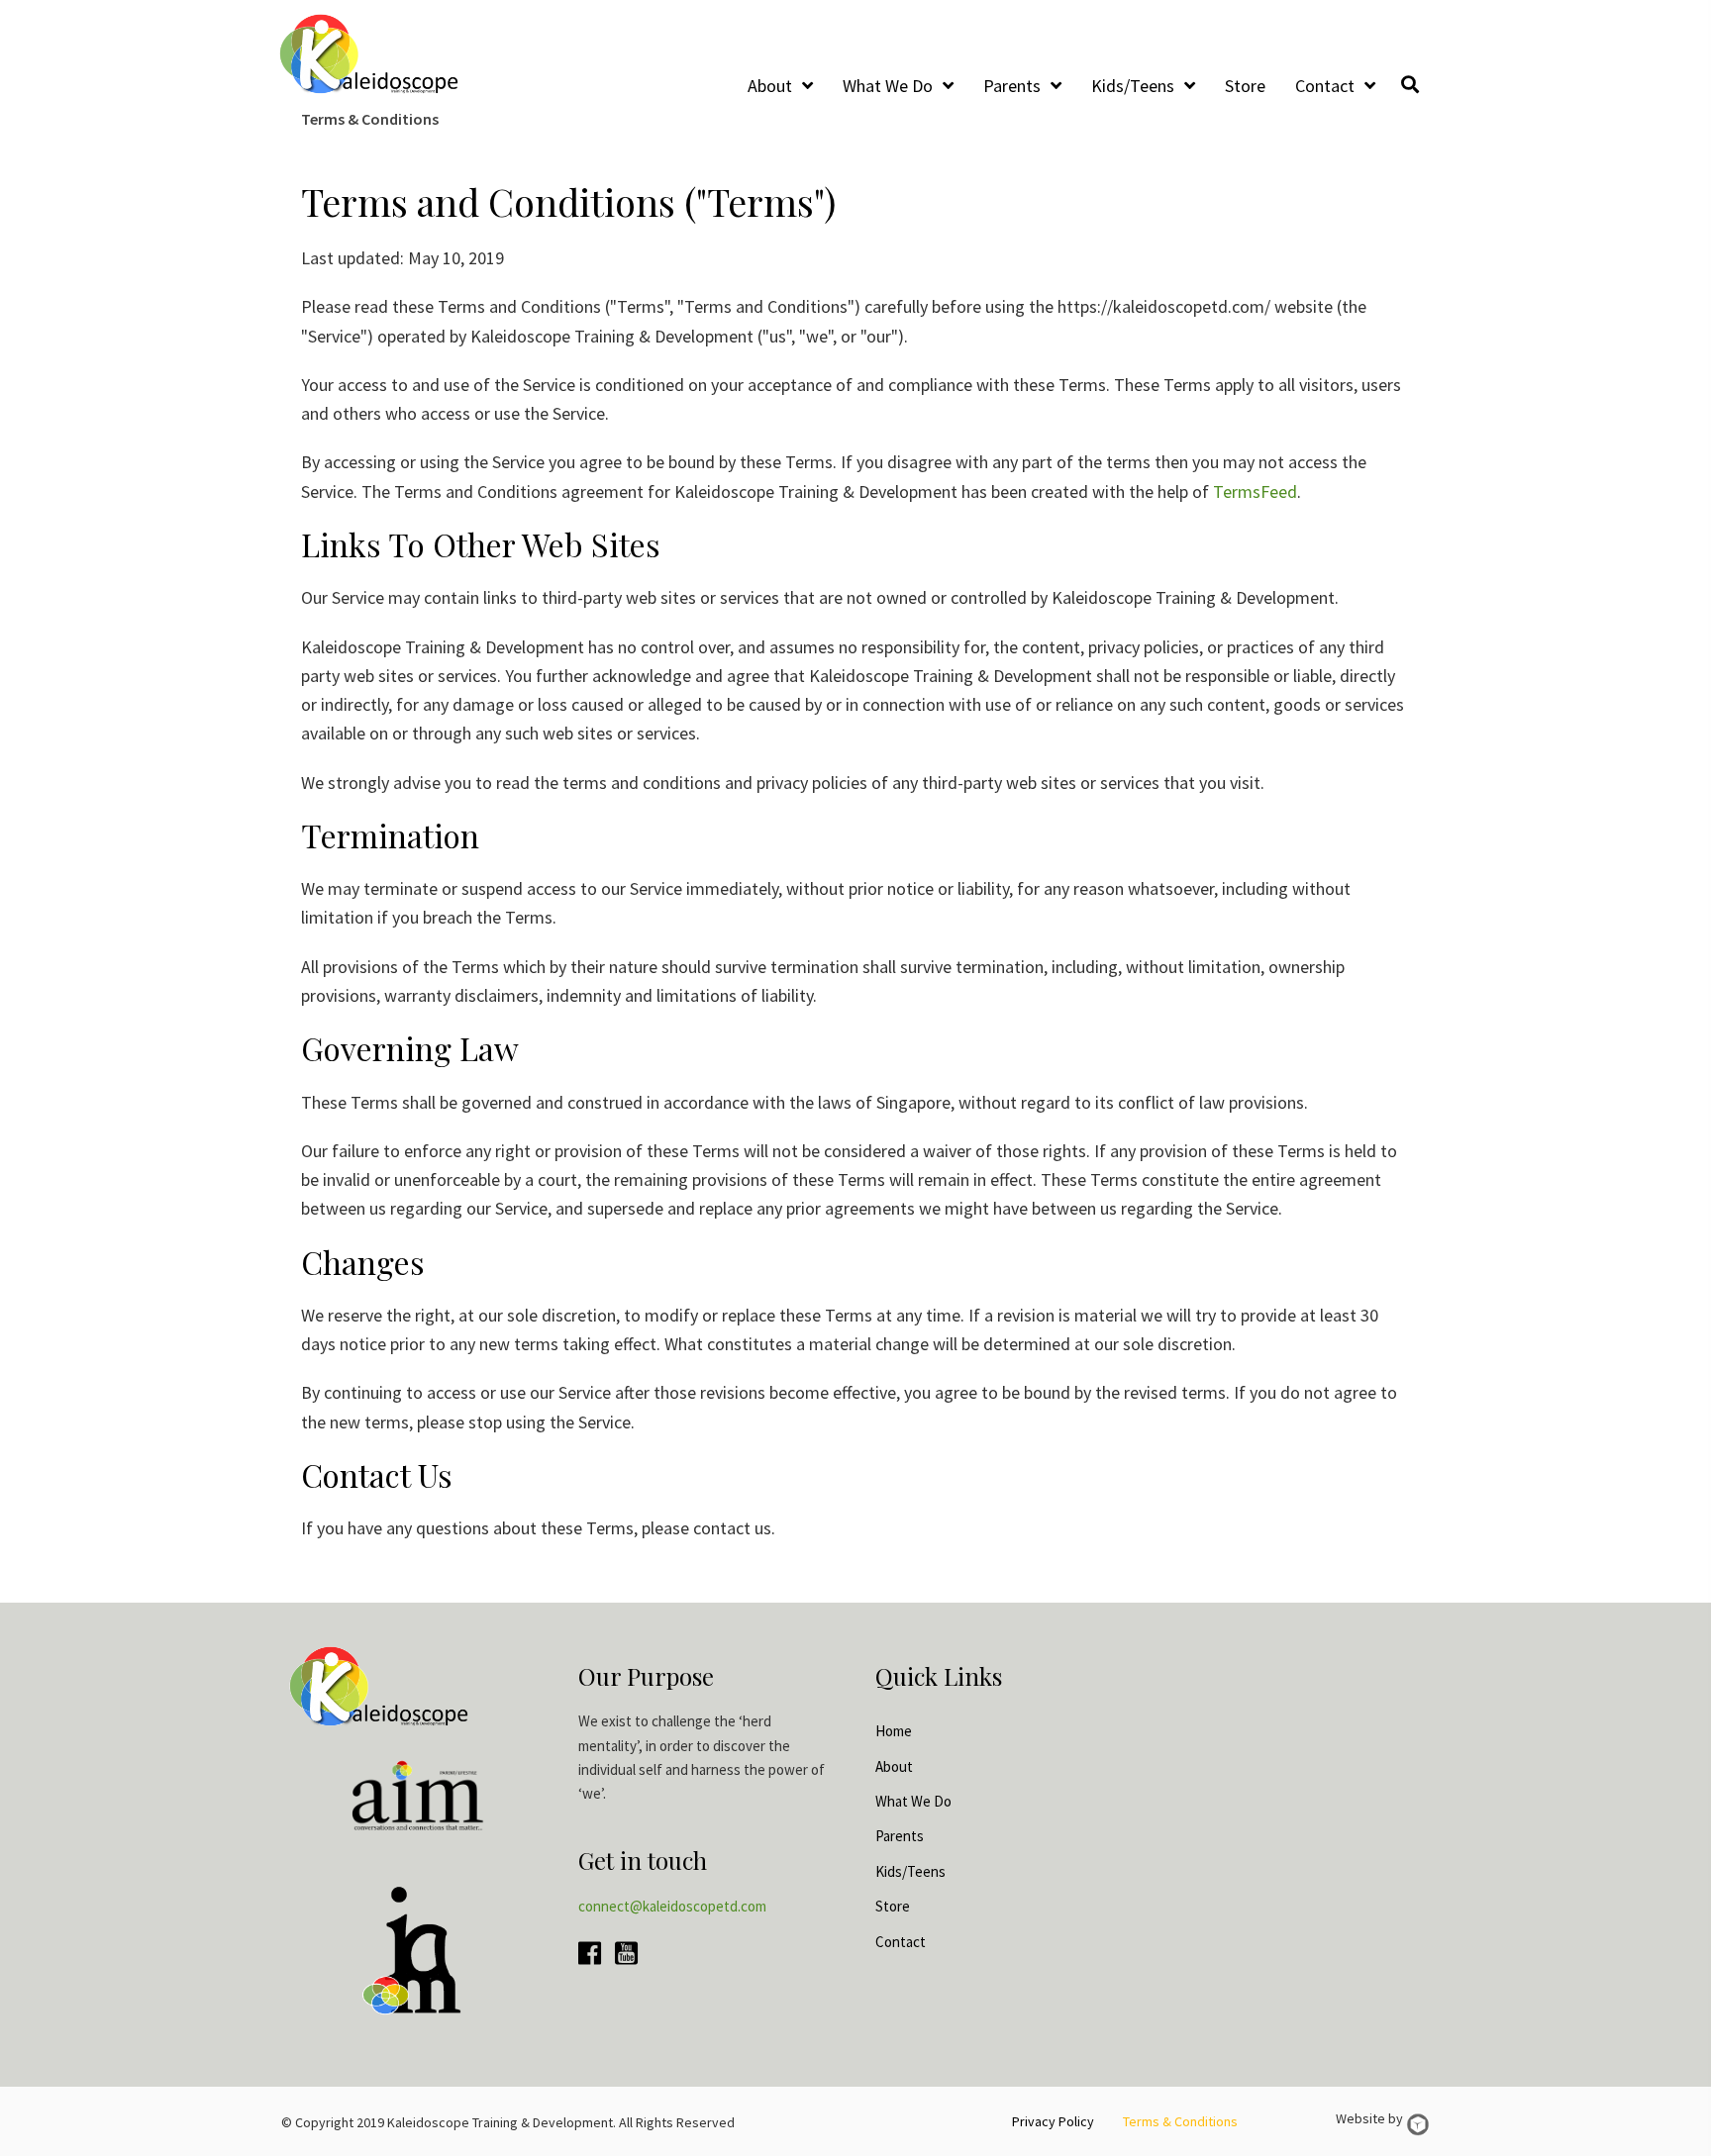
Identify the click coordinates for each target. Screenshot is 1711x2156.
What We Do (913, 1801)
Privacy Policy (1053, 2121)
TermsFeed (1255, 491)
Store (893, 1906)
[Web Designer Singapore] (1418, 2124)
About (894, 1766)
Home (894, 1731)
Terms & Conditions (1180, 2121)
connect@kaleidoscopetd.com (672, 1906)
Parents (900, 1836)
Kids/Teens (910, 1871)
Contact (901, 1942)
